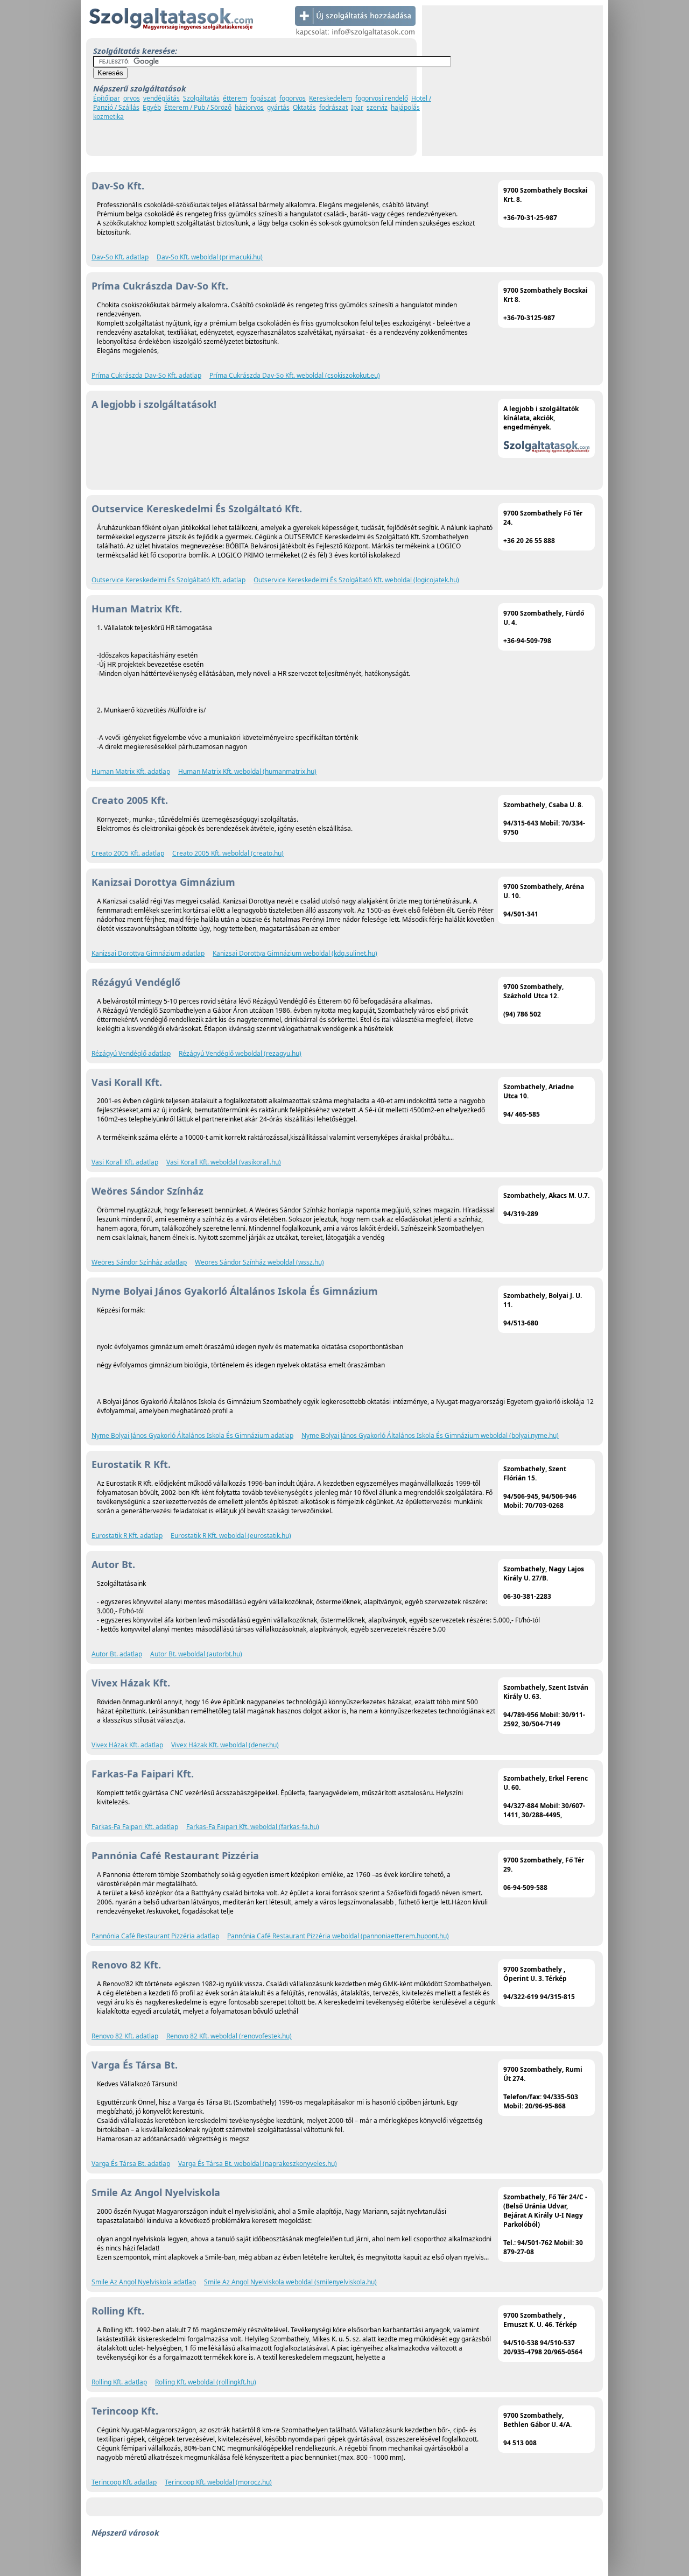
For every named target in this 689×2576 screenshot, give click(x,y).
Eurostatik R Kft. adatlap (127, 1536)
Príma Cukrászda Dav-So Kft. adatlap (146, 375)
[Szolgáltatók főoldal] (171, 36)
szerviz (377, 107)
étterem (235, 98)
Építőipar (107, 98)
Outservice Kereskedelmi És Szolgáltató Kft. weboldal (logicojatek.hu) (356, 580)
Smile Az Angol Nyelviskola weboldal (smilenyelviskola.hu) (290, 2282)
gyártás (278, 107)
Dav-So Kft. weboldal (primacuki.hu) (210, 257)
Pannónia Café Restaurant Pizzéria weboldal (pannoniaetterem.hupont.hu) (338, 1936)
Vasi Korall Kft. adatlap (125, 1162)
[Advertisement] (512, 81)
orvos (132, 98)
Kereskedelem (331, 98)
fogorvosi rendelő (382, 98)
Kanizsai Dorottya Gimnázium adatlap (148, 953)
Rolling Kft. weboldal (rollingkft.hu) (206, 2382)
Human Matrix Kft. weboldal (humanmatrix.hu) (247, 771)
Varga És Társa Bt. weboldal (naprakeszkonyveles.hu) (258, 2164)
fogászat (263, 98)
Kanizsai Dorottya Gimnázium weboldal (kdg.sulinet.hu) (295, 953)
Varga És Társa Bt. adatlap (131, 2164)
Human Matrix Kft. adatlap (131, 771)
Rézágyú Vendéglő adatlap (131, 1053)
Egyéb (152, 107)
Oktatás (304, 107)
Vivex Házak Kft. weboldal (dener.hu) (225, 1745)
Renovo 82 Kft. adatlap (125, 2036)
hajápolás (405, 107)
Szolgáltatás (201, 98)
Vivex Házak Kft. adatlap (127, 1745)
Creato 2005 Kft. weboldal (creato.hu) (228, 853)
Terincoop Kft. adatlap (124, 2482)
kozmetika (108, 117)
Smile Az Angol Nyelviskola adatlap (144, 2282)
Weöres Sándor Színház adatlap (139, 1262)
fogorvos (293, 98)
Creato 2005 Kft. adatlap (128, 853)
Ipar (357, 107)
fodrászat (333, 107)
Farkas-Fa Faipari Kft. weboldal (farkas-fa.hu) (253, 1827)
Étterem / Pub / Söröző (198, 107)
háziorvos (249, 107)
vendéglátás (161, 98)
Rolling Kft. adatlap (119, 2382)
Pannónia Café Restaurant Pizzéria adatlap (155, 1936)
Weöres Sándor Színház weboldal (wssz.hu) (259, 1262)
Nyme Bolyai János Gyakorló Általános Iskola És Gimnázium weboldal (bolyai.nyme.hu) (430, 1435)
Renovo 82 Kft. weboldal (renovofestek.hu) (229, 2036)
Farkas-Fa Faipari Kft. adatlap (135, 1827)
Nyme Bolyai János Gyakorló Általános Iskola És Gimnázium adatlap (192, 1435)
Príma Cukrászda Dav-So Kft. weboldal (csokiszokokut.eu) (295, 375)
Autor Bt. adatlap (117, 1654)
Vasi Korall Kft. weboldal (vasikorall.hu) (224, 1162)
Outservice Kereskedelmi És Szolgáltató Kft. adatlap (168, 580)
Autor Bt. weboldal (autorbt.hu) (196, 1654)
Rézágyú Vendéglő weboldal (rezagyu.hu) (240, 1053)
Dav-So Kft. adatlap (120, 257)
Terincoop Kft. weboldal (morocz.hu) (218, 2482)
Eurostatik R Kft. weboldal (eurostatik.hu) (231, 1536)
